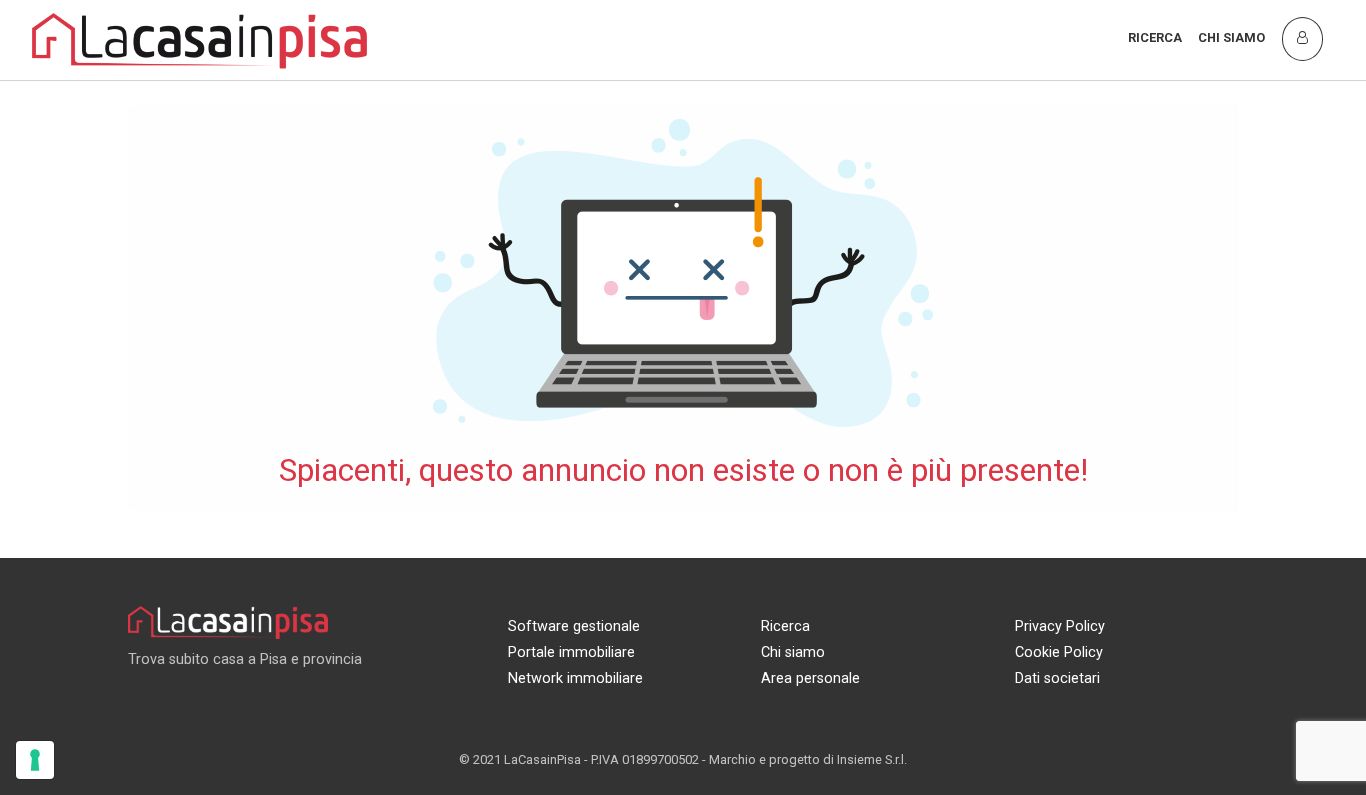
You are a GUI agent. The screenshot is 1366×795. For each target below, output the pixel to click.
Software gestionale (574, 626)
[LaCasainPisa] (200, 38)
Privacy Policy (1060, 626)
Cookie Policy (1059, 652)
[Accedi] (1302, 38)
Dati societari (1057, 678)
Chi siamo (1231, 37)
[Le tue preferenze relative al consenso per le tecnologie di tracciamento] (35, 760)
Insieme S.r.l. (872, 759)
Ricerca (1155, 37)
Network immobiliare (575, 678)
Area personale (810, 678)
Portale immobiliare (571, 652)
